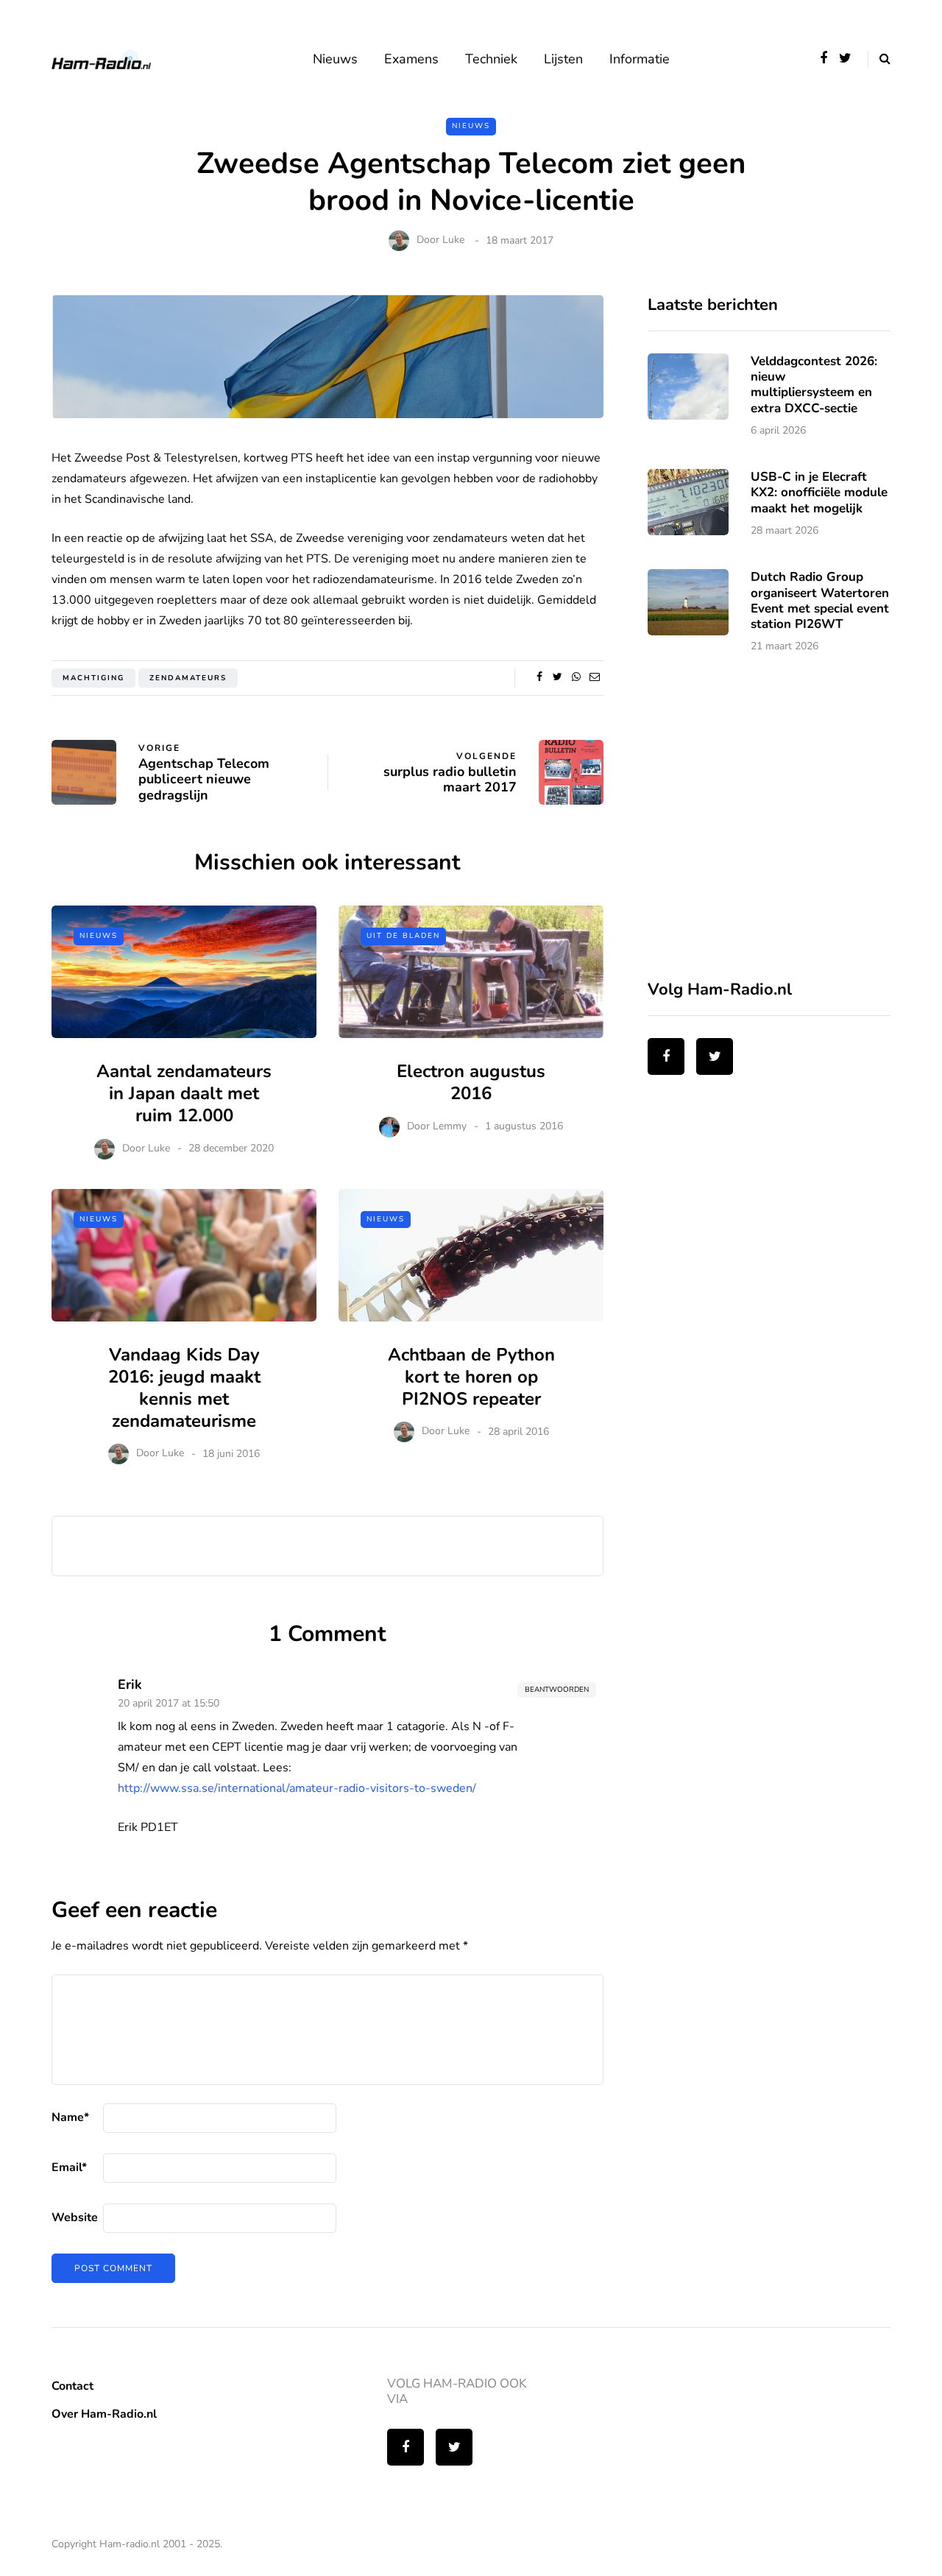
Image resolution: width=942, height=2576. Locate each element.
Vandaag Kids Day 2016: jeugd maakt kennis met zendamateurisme (184, 1388)
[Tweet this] (557, 677)
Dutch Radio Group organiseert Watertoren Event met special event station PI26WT (820, 600)
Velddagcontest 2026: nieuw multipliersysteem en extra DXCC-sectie (814, 385)
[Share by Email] (594, 677)
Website (75, 2217)
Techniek (491, 59)
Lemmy (450, 1126)
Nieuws (335, 59)
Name (70, 2117)
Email (69, 2167)
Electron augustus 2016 (471, 1082)
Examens (411, 59)
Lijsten (563, 59)
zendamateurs (188, 678)
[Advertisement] (758, 826)
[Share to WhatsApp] (576, 677)
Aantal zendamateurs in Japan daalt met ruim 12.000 (184, 1093)
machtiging (93, 678)
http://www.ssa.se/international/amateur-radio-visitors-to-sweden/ (297, 1788)
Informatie (640, 59)
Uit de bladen (403, 936)
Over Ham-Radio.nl (104, 2414)
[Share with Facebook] (539, 677)
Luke (453, 240)
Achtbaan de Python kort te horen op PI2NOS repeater (471, 1377)
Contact (72, 2386)
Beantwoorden (557, 1690)
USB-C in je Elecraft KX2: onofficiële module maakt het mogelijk (819, 493)
